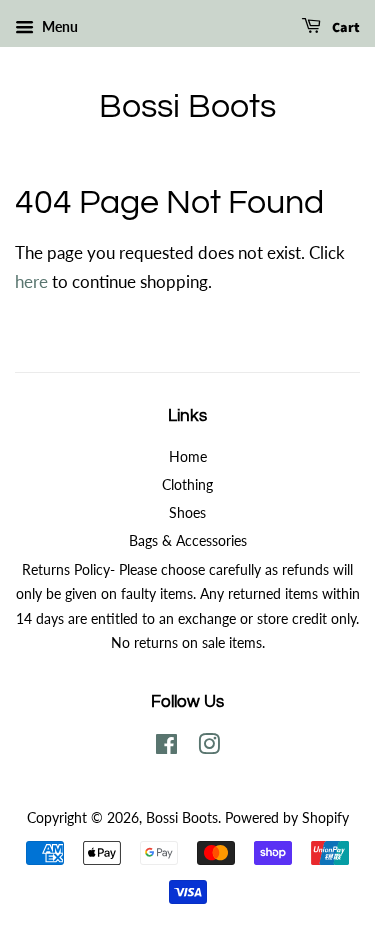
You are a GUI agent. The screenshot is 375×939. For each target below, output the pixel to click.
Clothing (187, 484)
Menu (58, 26)
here (31, 281)
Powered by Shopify (287, 817)
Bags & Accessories (188, 540)
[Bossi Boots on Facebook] (166, 747)
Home (188, 456)
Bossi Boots (187, 106)
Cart (344, 28)
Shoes (187, 512)
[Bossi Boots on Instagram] (209, 747)
